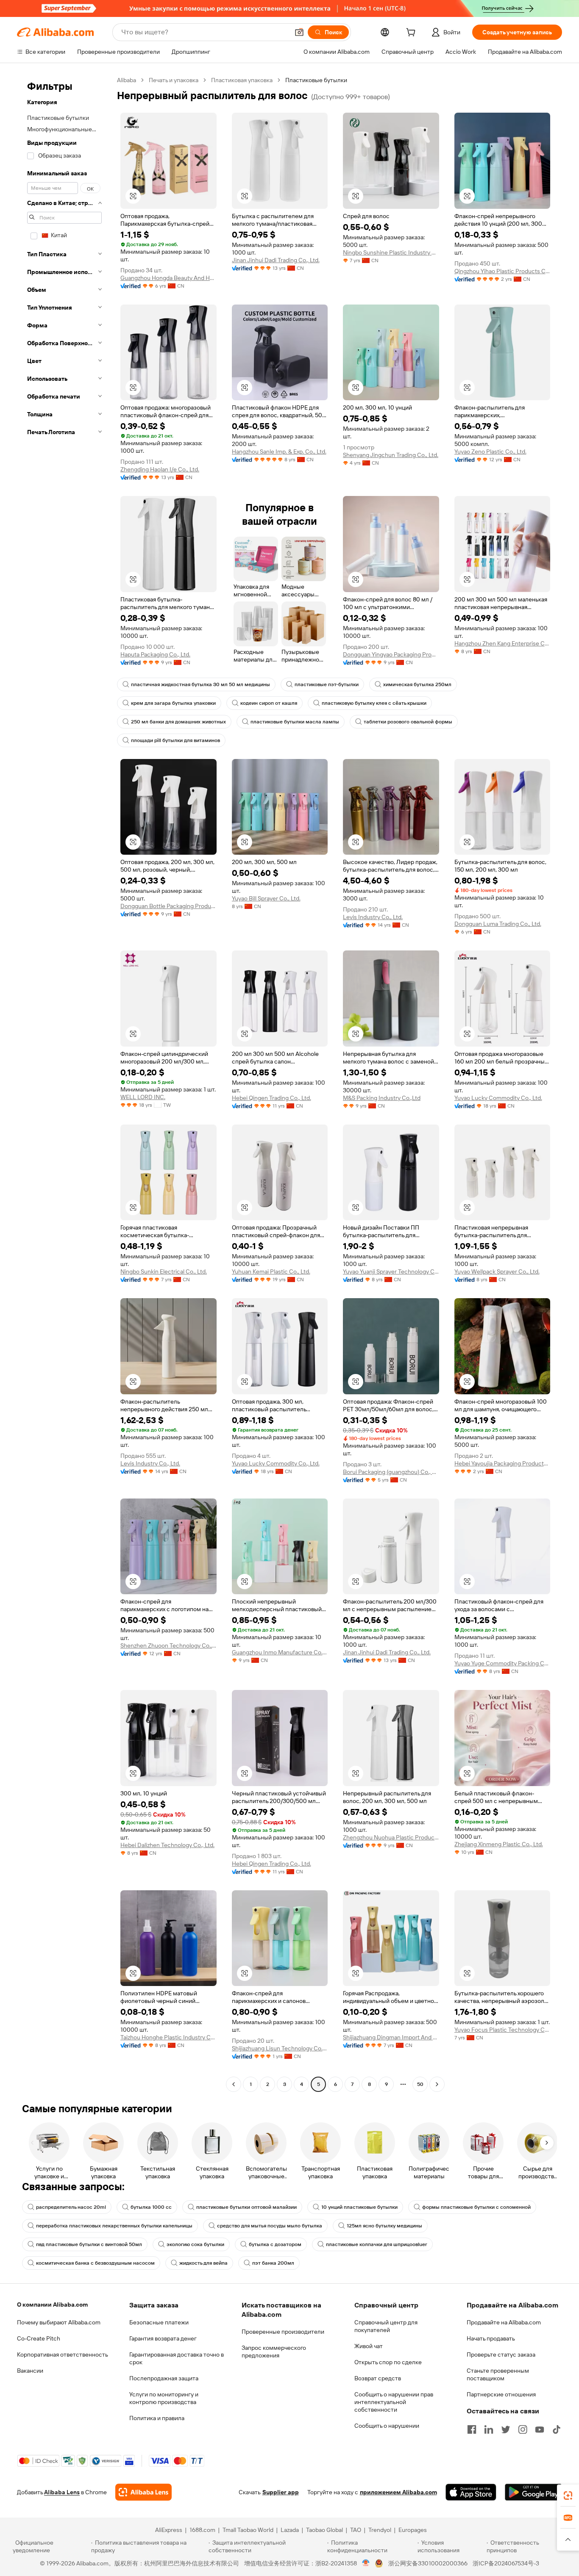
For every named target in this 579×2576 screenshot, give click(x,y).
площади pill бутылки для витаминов (175, 740)
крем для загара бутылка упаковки (173, 703)
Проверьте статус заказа (501, 2354)
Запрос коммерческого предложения (274, 2352)
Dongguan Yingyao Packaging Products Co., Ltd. (391, 654)
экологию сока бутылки (195, 2244)
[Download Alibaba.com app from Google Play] (533, 2492)
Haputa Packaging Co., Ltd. (155, 654)
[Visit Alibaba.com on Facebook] (472, 2429)
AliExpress (169, 2530)
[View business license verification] (366, 2563)
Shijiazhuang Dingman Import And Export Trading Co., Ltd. (391, 2037)
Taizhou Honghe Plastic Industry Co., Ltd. (168, 2037)
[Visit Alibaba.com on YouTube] (540, 2429)
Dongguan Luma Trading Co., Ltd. (498, 924)
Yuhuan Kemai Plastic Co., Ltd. (271, 1271)
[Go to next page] (437, 2084)
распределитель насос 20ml (71, 2207)
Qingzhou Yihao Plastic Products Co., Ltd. (502, 271)
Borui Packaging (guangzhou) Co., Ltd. (391, 1472)
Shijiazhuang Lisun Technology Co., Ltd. (280, 2048)
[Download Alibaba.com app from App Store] (471, 2492)
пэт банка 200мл (273, 2263)
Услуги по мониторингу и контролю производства (164, 2398)
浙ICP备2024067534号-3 (506, 2563)
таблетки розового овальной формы (408, 722)
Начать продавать (491, 2338)
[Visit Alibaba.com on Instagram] (523, 2429)
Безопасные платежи (159, 2322)
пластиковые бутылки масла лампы (295, 722)
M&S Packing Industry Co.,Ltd (382, 1098)
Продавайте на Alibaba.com (504, 2322)
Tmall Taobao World (248, 2530)
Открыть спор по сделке (388, 2362)
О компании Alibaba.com (52, 2305)
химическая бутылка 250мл (417, 684)
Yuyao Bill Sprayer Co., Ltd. (266, 898)
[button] (299, 32)
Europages (413, 2530)
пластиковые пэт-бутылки (327, 684)
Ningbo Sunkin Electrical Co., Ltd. (164, 1271)
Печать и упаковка (174, 80)
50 (420, 2084)
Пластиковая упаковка (242, 80)
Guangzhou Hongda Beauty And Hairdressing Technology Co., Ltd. (168, 278)
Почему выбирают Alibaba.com (59, 2322)
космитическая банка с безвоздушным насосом (95, 2263)
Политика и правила (157, 2418)
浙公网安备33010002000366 (428, 2563)
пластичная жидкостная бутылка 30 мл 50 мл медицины (200, 684)
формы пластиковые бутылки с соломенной (476, 2207)
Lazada (290, 2530)
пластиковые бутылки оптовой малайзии (246, 2207)
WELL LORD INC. (143, 1097)
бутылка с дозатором (275, 2244)
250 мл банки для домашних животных (178, 722)
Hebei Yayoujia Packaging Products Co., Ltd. (502, 1463)
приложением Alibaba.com (398, 2492)
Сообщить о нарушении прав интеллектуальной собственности (394, 2402)
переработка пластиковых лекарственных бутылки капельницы (114, 2226)
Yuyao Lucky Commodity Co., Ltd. (498, 1098)
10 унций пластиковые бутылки (359, 2207)
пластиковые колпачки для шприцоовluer (377, 2244)
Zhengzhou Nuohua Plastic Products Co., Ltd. (391, 1837)
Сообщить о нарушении (387, 2426)
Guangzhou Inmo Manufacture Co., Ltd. (280, 1652)
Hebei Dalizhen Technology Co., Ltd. (167, 1845)
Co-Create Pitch (39, 2338)
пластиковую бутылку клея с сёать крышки (374, 703)
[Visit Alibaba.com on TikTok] (557, 2429)
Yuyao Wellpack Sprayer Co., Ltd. (497, 1271)
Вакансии (30, 2371)
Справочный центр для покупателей (386, 2326)
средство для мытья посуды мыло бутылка (270, 2226)
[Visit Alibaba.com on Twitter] (506, 2429)
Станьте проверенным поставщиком (498, 2374)
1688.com (202, 2530)
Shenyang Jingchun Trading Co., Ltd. (391, 455)
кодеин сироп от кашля (269, 703)
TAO (356, 2530)
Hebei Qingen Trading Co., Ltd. (271, 1098)
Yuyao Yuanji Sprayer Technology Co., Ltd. (391, 1271)
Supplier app (281, 2492)
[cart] (412, 33)
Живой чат (369, 2346)
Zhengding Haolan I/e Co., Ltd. (160, 469)
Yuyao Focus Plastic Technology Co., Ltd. (502, 2030)
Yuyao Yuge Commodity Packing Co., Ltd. (502, 1663)
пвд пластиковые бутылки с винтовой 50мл (89, 2244)
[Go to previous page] (234, 2084)
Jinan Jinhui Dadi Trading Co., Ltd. (276, 260)
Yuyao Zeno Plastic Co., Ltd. (490, 451)
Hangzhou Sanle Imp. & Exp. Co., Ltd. (279, 451)
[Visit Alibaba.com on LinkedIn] (489, 2429)
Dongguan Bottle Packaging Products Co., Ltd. (168, 906)
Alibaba (127, 80)
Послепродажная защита (164, 2378)
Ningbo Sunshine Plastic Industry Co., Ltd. (391, 252)
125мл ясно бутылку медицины (384, 2226)
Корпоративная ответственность (63, 2354)
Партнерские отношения (501, 2394)
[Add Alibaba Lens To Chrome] (143, 2492)
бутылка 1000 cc (151, 2207)
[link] (568, 2496)
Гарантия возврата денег (163, 2338)
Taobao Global (324, 2530)
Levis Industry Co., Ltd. (373, 917)
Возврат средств (378, 2378)
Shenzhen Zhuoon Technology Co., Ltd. (168, 1645)
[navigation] (64, 1083)
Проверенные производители (283, 2332)
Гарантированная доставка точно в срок (177, 2358)
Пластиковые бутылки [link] (316, 80)
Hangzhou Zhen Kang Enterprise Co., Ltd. (502, 643)
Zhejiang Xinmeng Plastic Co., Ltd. (499, 1844)
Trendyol (380, 2530)
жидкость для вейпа (203, 2263)
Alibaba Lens (62, 2492)
